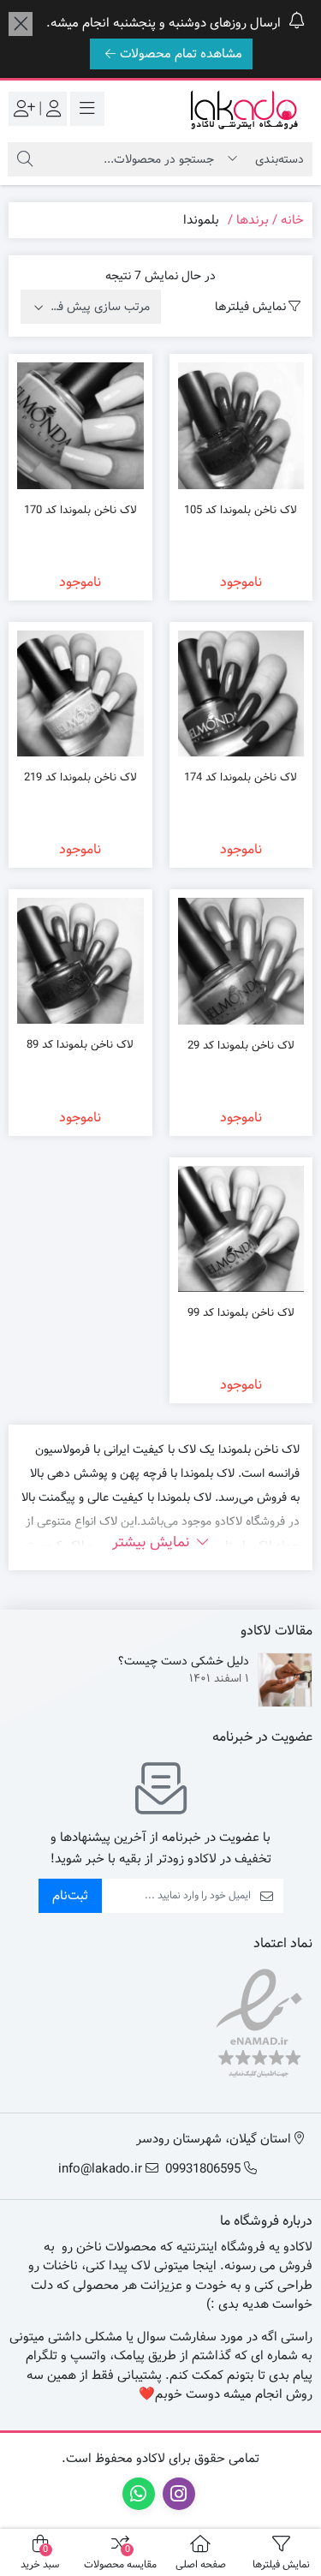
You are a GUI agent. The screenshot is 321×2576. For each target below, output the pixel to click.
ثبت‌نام (70, 1896)
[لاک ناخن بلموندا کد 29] (241, 961)
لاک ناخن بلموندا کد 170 (80, 511)
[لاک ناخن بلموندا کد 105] (241, 425)
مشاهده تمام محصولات (181, 54)
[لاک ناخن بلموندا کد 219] (80, 693)
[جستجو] (25, 159)
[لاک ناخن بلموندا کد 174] (241, 694)
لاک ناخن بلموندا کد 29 (241, 1046)
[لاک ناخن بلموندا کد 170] (80, 426)
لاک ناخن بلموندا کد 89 (80, 1045)
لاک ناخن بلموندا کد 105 (241, 511)
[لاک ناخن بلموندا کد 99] (241, 1229)
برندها (253, 220)
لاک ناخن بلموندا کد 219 (80, 778)
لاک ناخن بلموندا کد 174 (241, 778)
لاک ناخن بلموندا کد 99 (241, 1313)
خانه (292, 220)
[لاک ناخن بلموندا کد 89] (80, 961)
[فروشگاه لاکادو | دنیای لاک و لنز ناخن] (244, 109)
